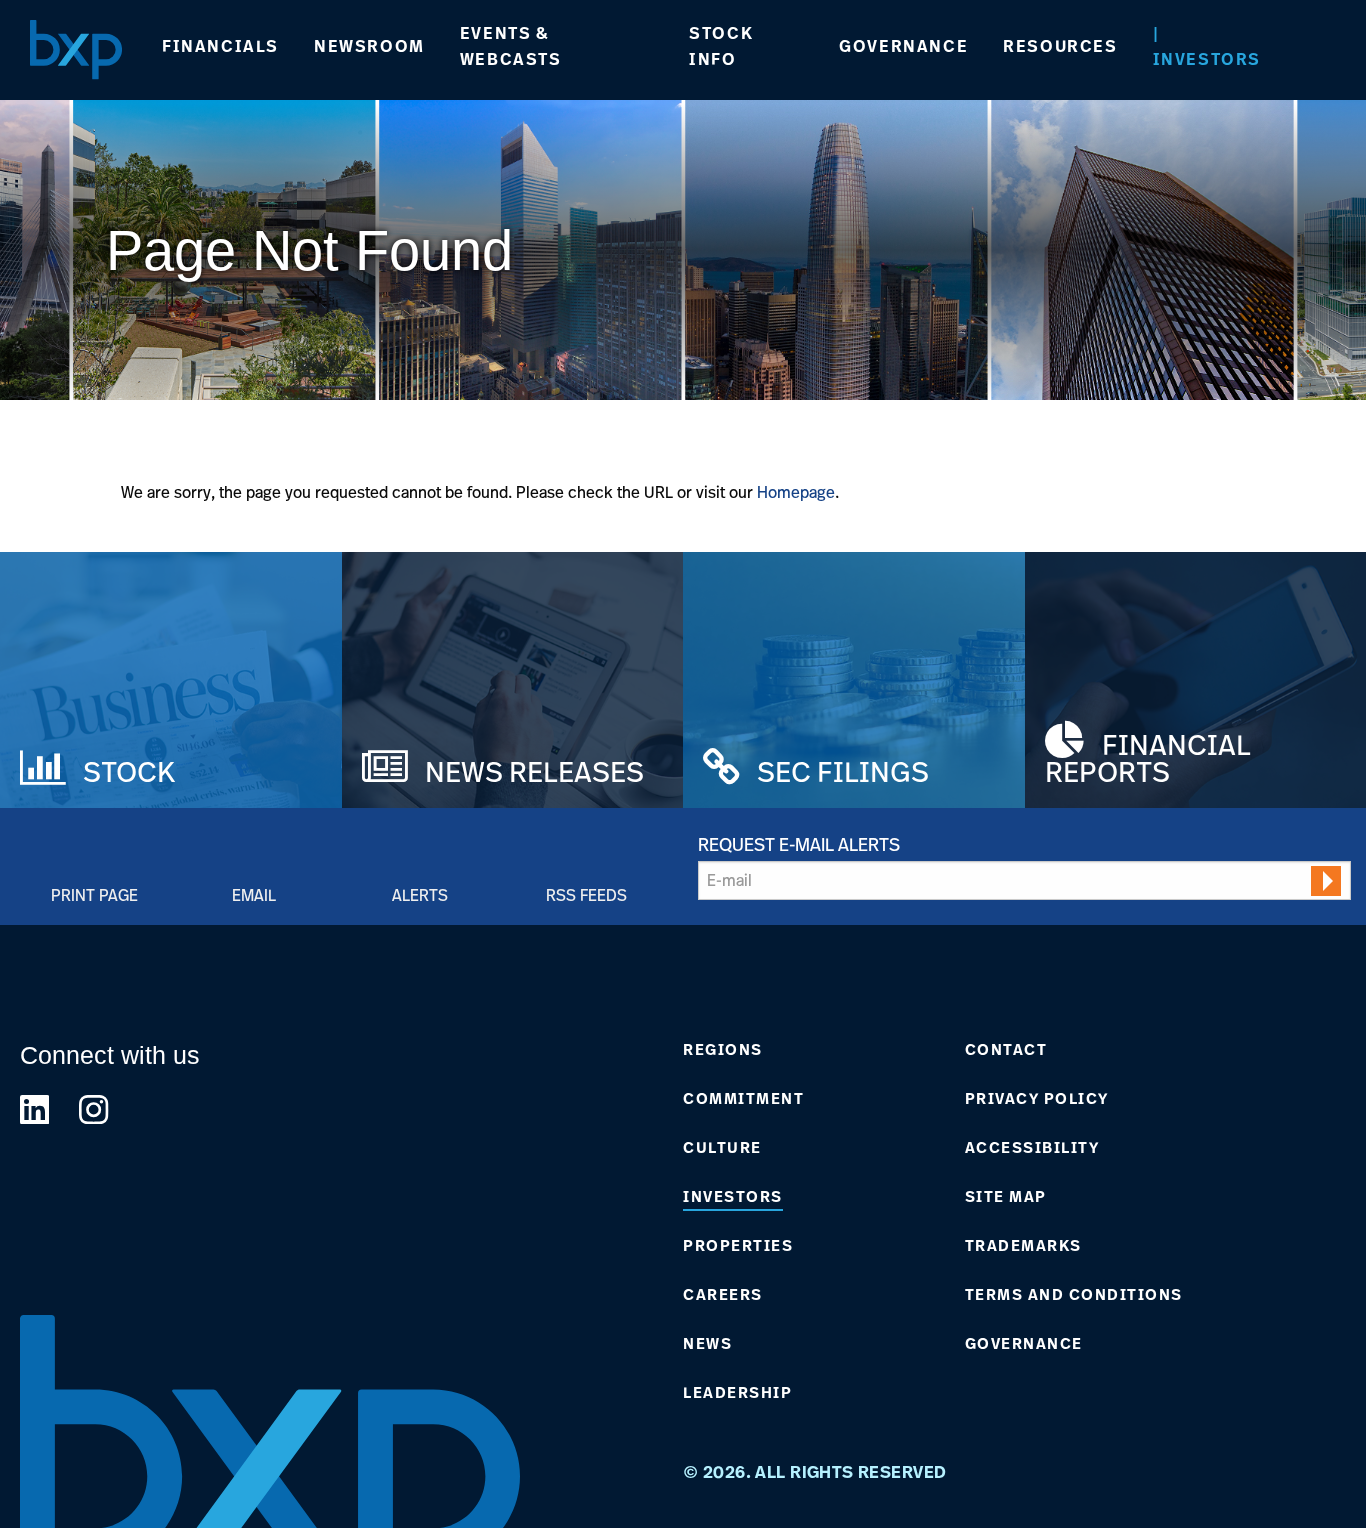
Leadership (737, 1393)
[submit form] (1326, 881)
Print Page (94, 894)
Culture (722, 1148)
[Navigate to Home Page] (76, 49)
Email (254, 894)
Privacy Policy (1037, 1099)
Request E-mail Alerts (799, 844)
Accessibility (1032, 1148)
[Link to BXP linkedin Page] (34, 1109)
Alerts (420, 894)
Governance (903, 46)
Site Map (1006, 1197)
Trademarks (1023, 1246)
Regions (723, 1050)
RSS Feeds (586, 894)
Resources (1060, 46)
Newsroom (369, 46)
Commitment (743, 1099)
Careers (723, 1295)
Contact (1006, 1050)
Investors (1207, 59)
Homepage (796, 492)
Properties (738, 1246)
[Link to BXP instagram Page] (93, 1109)
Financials (220, 46)
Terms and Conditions (1074, 1295)
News (707, 1344)
